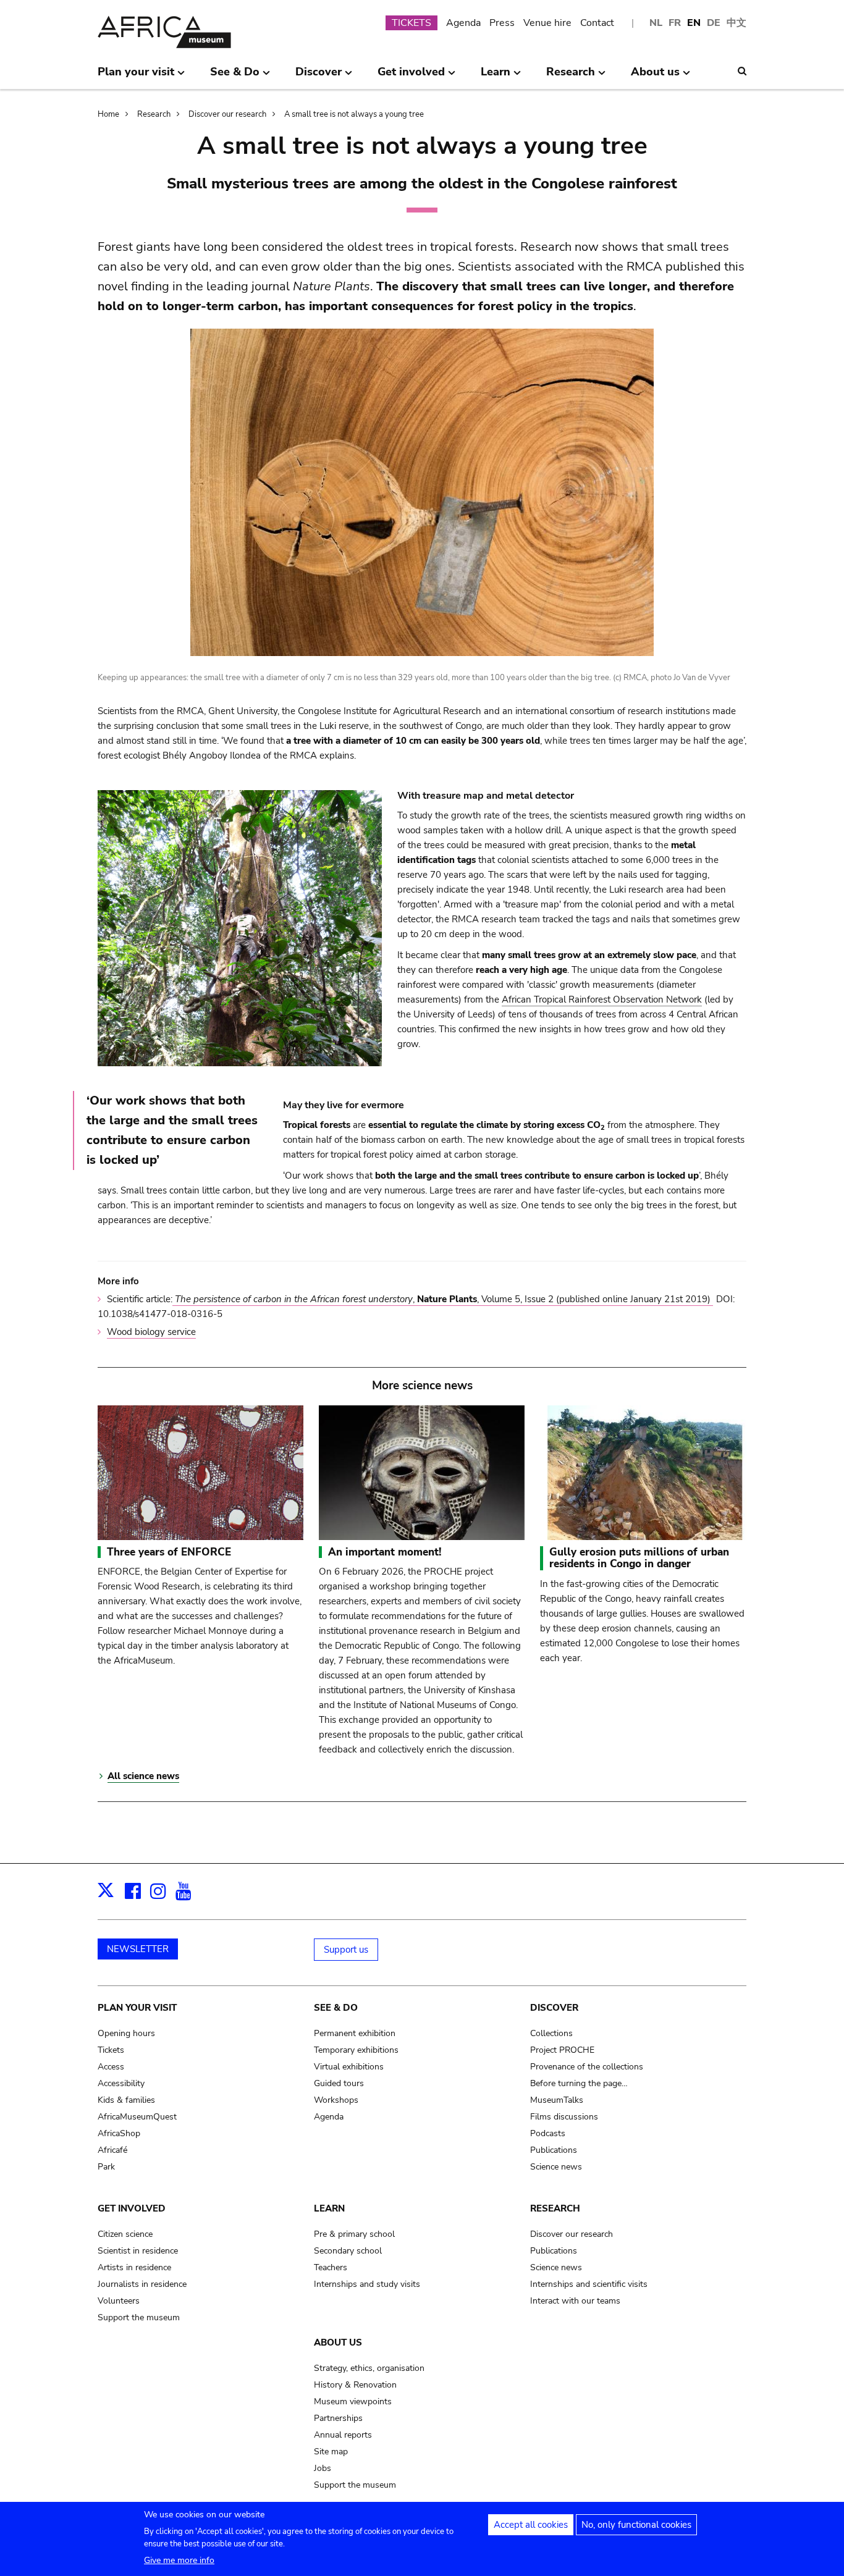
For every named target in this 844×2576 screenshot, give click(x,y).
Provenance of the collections (587, 2067)
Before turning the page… (579, 2083)
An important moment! (385, 1552)
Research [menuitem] (571, 77)
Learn (329, 2208)
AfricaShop (119, 2133)
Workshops (336, 2100)
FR (675, 23)
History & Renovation (355, 2385)
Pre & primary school (354, 2234)
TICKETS (411, 23)
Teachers (331, 2267)
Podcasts (548, 2133)
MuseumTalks (557, 2100)
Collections (551, 2033)
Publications (554, 2150)
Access (111, 2067)
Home (108, 114)
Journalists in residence (142, 2284)
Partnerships (338, 2418)
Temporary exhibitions (356, 2050)
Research (154, 114)
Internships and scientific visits (589, 2284)
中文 (736, 23)
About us (338, 2342)
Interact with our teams (575, 2301)
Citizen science (125, 2234)
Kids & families (126, 2100)
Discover (554, 2008)
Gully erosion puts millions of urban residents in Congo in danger (639, 1558)
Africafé (112, 2150)
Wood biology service (151, 1332)
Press (502, 23)
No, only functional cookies (636, 2525)
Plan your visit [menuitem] (136, 77)
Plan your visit (137, 2008)
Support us (346, 1950)
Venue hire (547, 23)
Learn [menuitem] (496, 77)
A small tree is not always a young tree (354, 114)
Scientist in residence (138, 2251)
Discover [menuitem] (319, 77)
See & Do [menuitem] (235, 77)
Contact (597, 23)
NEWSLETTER (138, 1949)
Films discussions (564, 2117)
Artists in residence (134, 2267)
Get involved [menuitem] (411, 77)
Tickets (111, 2050)
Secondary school (348, 2251)
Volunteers (119, 2301)
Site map (331, 2452)
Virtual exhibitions (349, 2067)
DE (714, 23)
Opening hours (126, 2033)
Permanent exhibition (355, 2033)
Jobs (323, 2468)
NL (656, 23)
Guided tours (339, 2083)
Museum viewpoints (353, 2401)
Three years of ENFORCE (169, 1552)
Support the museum (139, 2317)
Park (106, 2167)
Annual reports (343, 2435)
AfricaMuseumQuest (137, 2117)
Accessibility (121, 2083)
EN (694, 23)
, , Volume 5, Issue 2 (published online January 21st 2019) (444, 1299)
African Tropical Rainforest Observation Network (602, 1000)
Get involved (132, 2208)
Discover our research (227, 114)
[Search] (742, 71)
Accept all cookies (531, 2525)
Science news (556, 2167)
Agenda (463, 23)
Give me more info (179, 2560)
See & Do (336, 2008)
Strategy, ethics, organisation (369, 2368)
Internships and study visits (367, 2284)
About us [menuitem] (655, 77)
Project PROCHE (562, 2050)
